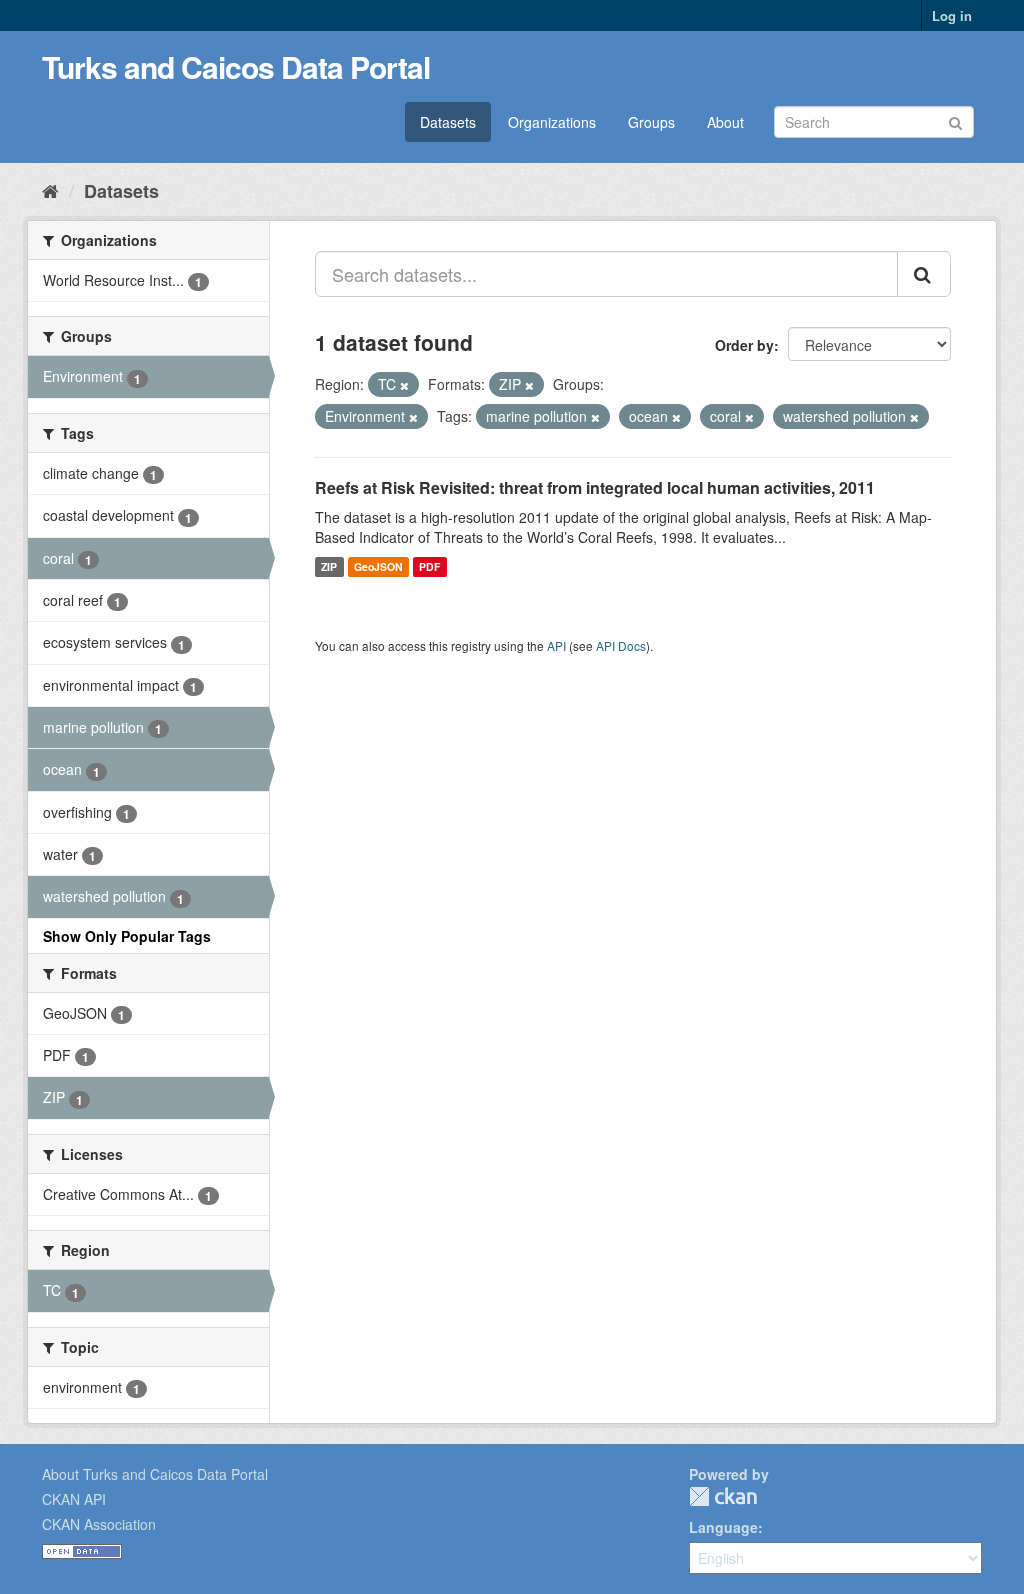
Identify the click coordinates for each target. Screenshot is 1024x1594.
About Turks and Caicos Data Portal (155, 1474)
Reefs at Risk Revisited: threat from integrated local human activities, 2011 (595, 487)
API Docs (621, 645)
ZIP (329, 566)
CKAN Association (99, 1524)
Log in (952, 15)
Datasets (448, 122)
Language (723, 1527)
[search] (924, 274)
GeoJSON (378, 566)
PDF (429, 566)
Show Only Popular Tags (127, 936)
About (725, 122)
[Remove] (404, 385)
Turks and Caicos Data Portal (236, 66)
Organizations (552, 122)
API (556, 645)
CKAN (723, 1496)
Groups (651, 122)
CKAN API (74, 1499)
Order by (744, 345)
